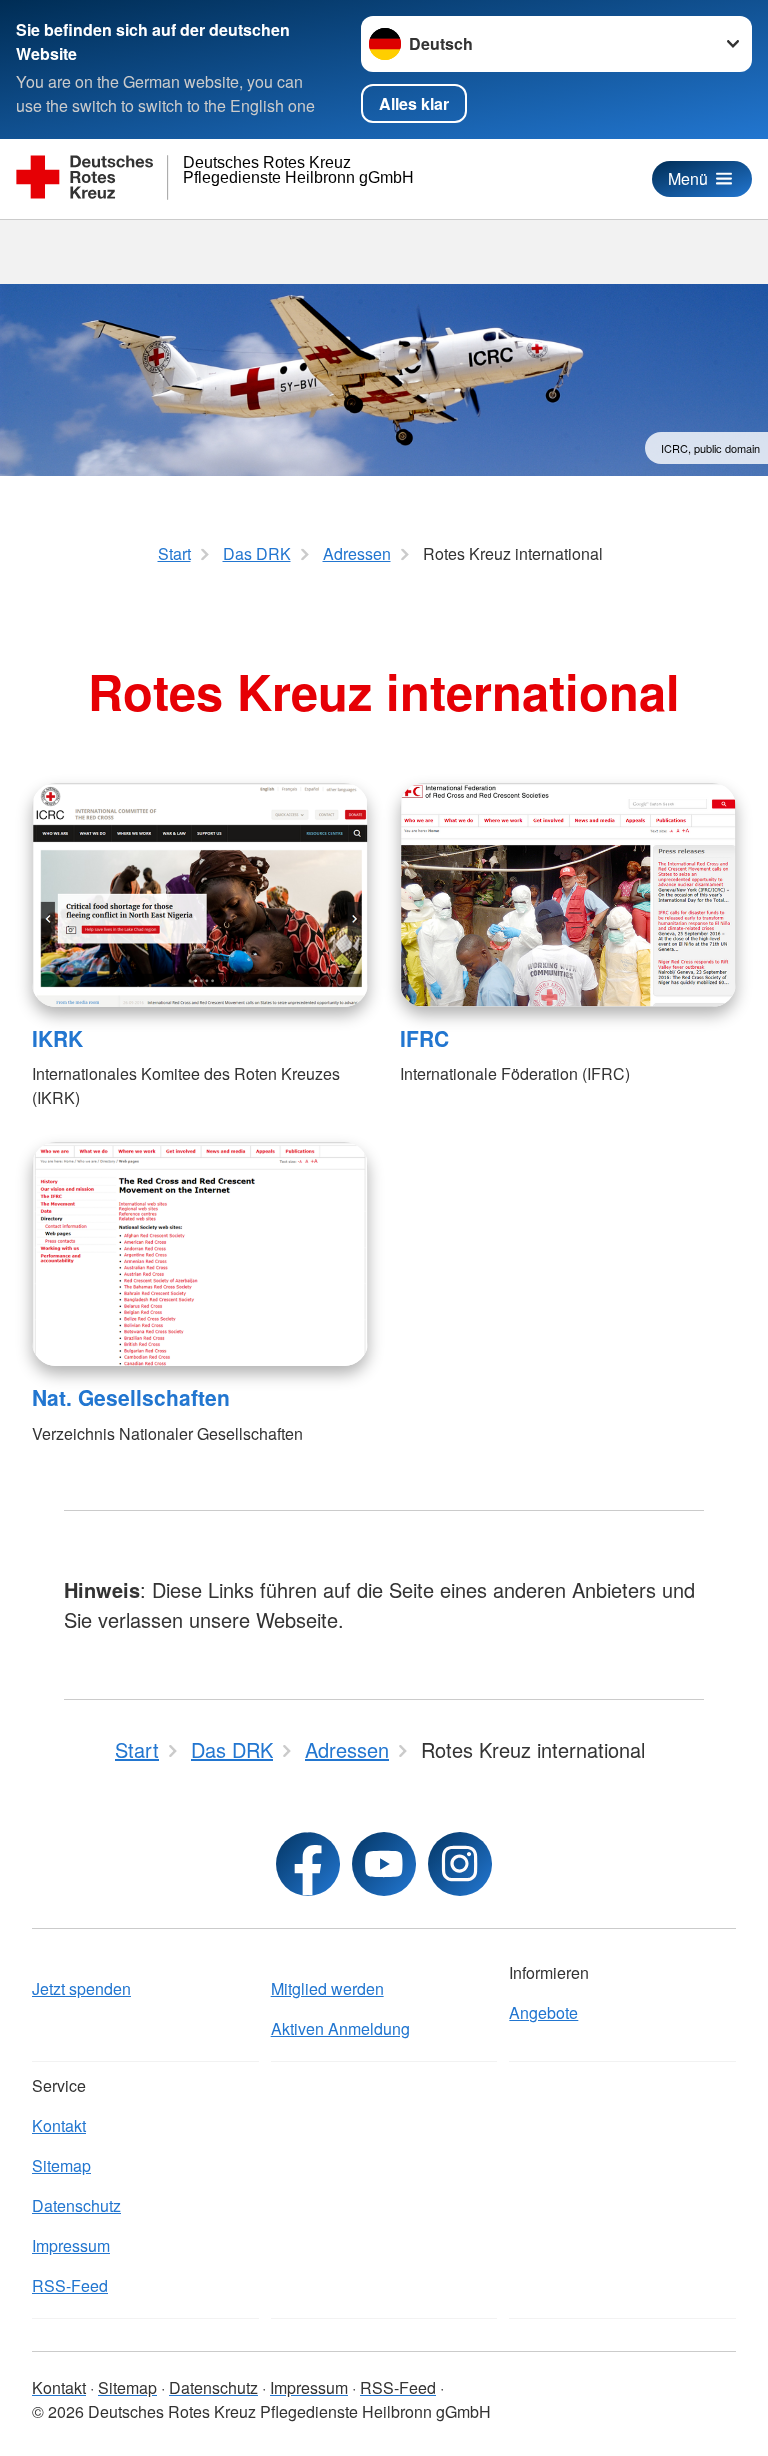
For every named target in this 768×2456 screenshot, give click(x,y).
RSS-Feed (70, 2285)
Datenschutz (76, 2205)
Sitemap (61, 2165)
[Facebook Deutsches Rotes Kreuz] (308, 1864)
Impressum (71, 2245)
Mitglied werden (327, 1988)
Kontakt (59, 2125)
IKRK (57, 1038)
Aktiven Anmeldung (340, 2028)
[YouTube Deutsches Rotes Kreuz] (384, 1864)
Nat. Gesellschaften (131, 1397)
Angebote (543, 2012)
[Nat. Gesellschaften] (200, 1254)
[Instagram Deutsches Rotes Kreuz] (460, 1864)
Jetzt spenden (81, 1988)
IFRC (424, 1038)
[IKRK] (200, 895)
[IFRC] (568, 895)
